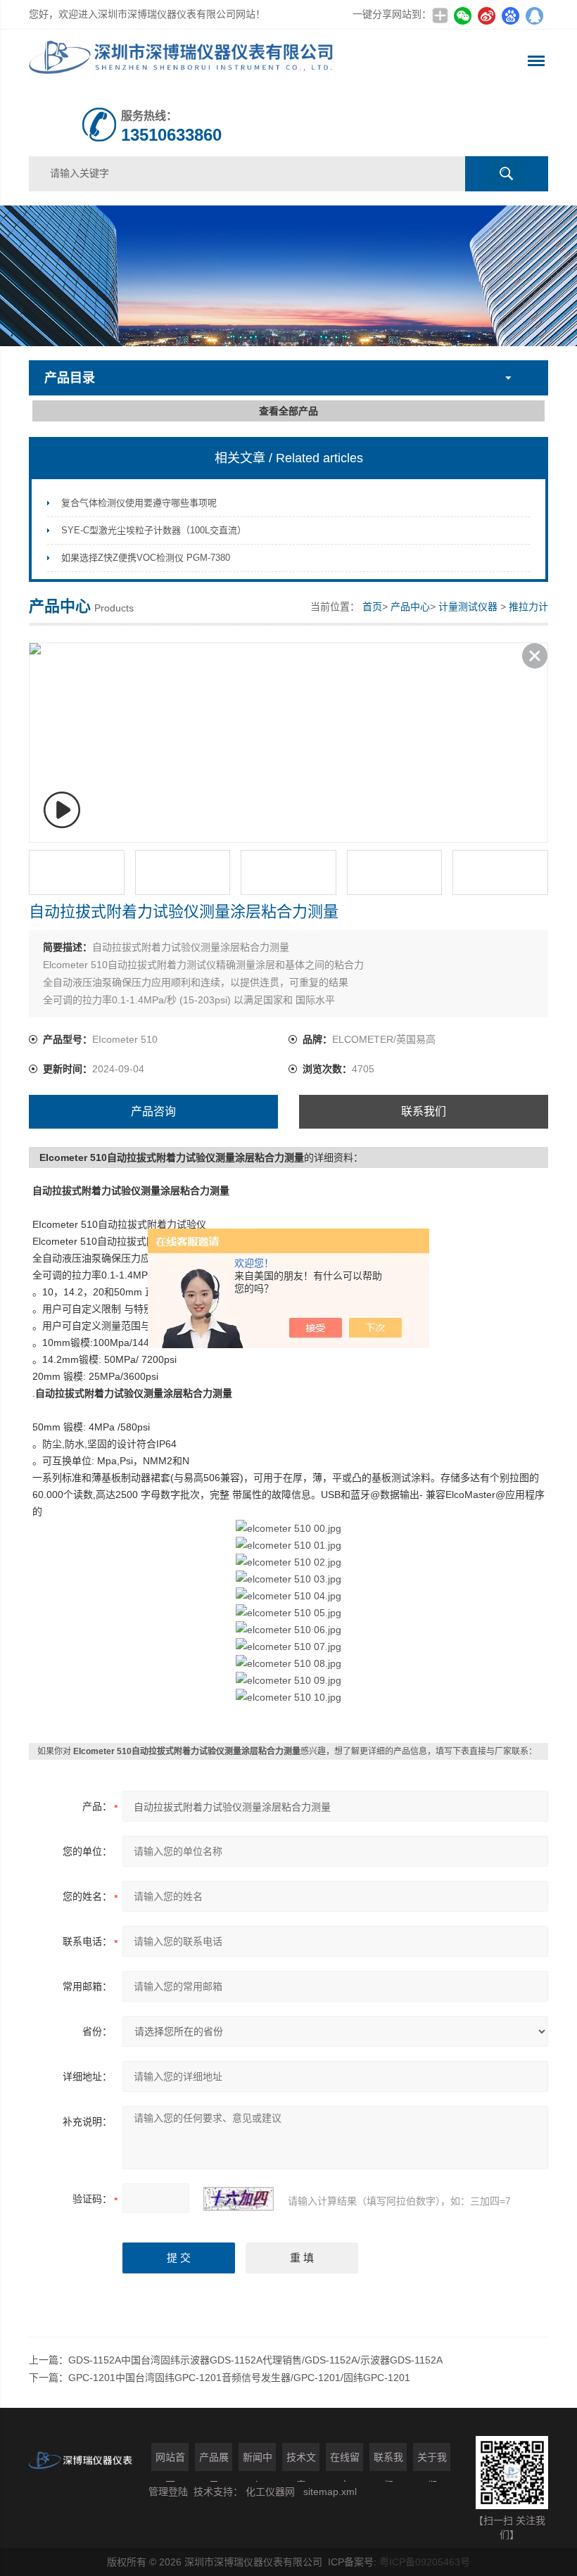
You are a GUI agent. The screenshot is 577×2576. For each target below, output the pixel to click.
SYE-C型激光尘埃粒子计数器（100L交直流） (154, 530)
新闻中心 (258, 2461)
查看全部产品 (288, 411)
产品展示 (214, 2461)
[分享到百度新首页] (510, 15)
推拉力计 (528, 607)
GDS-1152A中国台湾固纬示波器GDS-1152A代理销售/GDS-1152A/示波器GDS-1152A (255, 2360)
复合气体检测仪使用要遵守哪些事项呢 (139, 503)
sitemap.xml (330, 2492)
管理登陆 (168, 2492)
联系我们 (424, 1111)
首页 (372, 607)
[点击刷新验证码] (239, 2199)
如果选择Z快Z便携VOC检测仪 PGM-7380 (146, 558)
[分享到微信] (462, 15)
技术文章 (301, 2461)
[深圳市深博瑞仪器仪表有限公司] (185, 61)
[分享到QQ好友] (534, 15)
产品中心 (410, 607)
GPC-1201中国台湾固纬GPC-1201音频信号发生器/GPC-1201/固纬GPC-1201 (239, 2378)
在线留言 (345, 2461)
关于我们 (432, 2461)
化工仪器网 (270, 2492)
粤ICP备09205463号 (425, 2562)
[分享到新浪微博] (486, 15)
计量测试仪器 (468, 607)
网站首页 (170, 2461)
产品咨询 (153, 1111)
